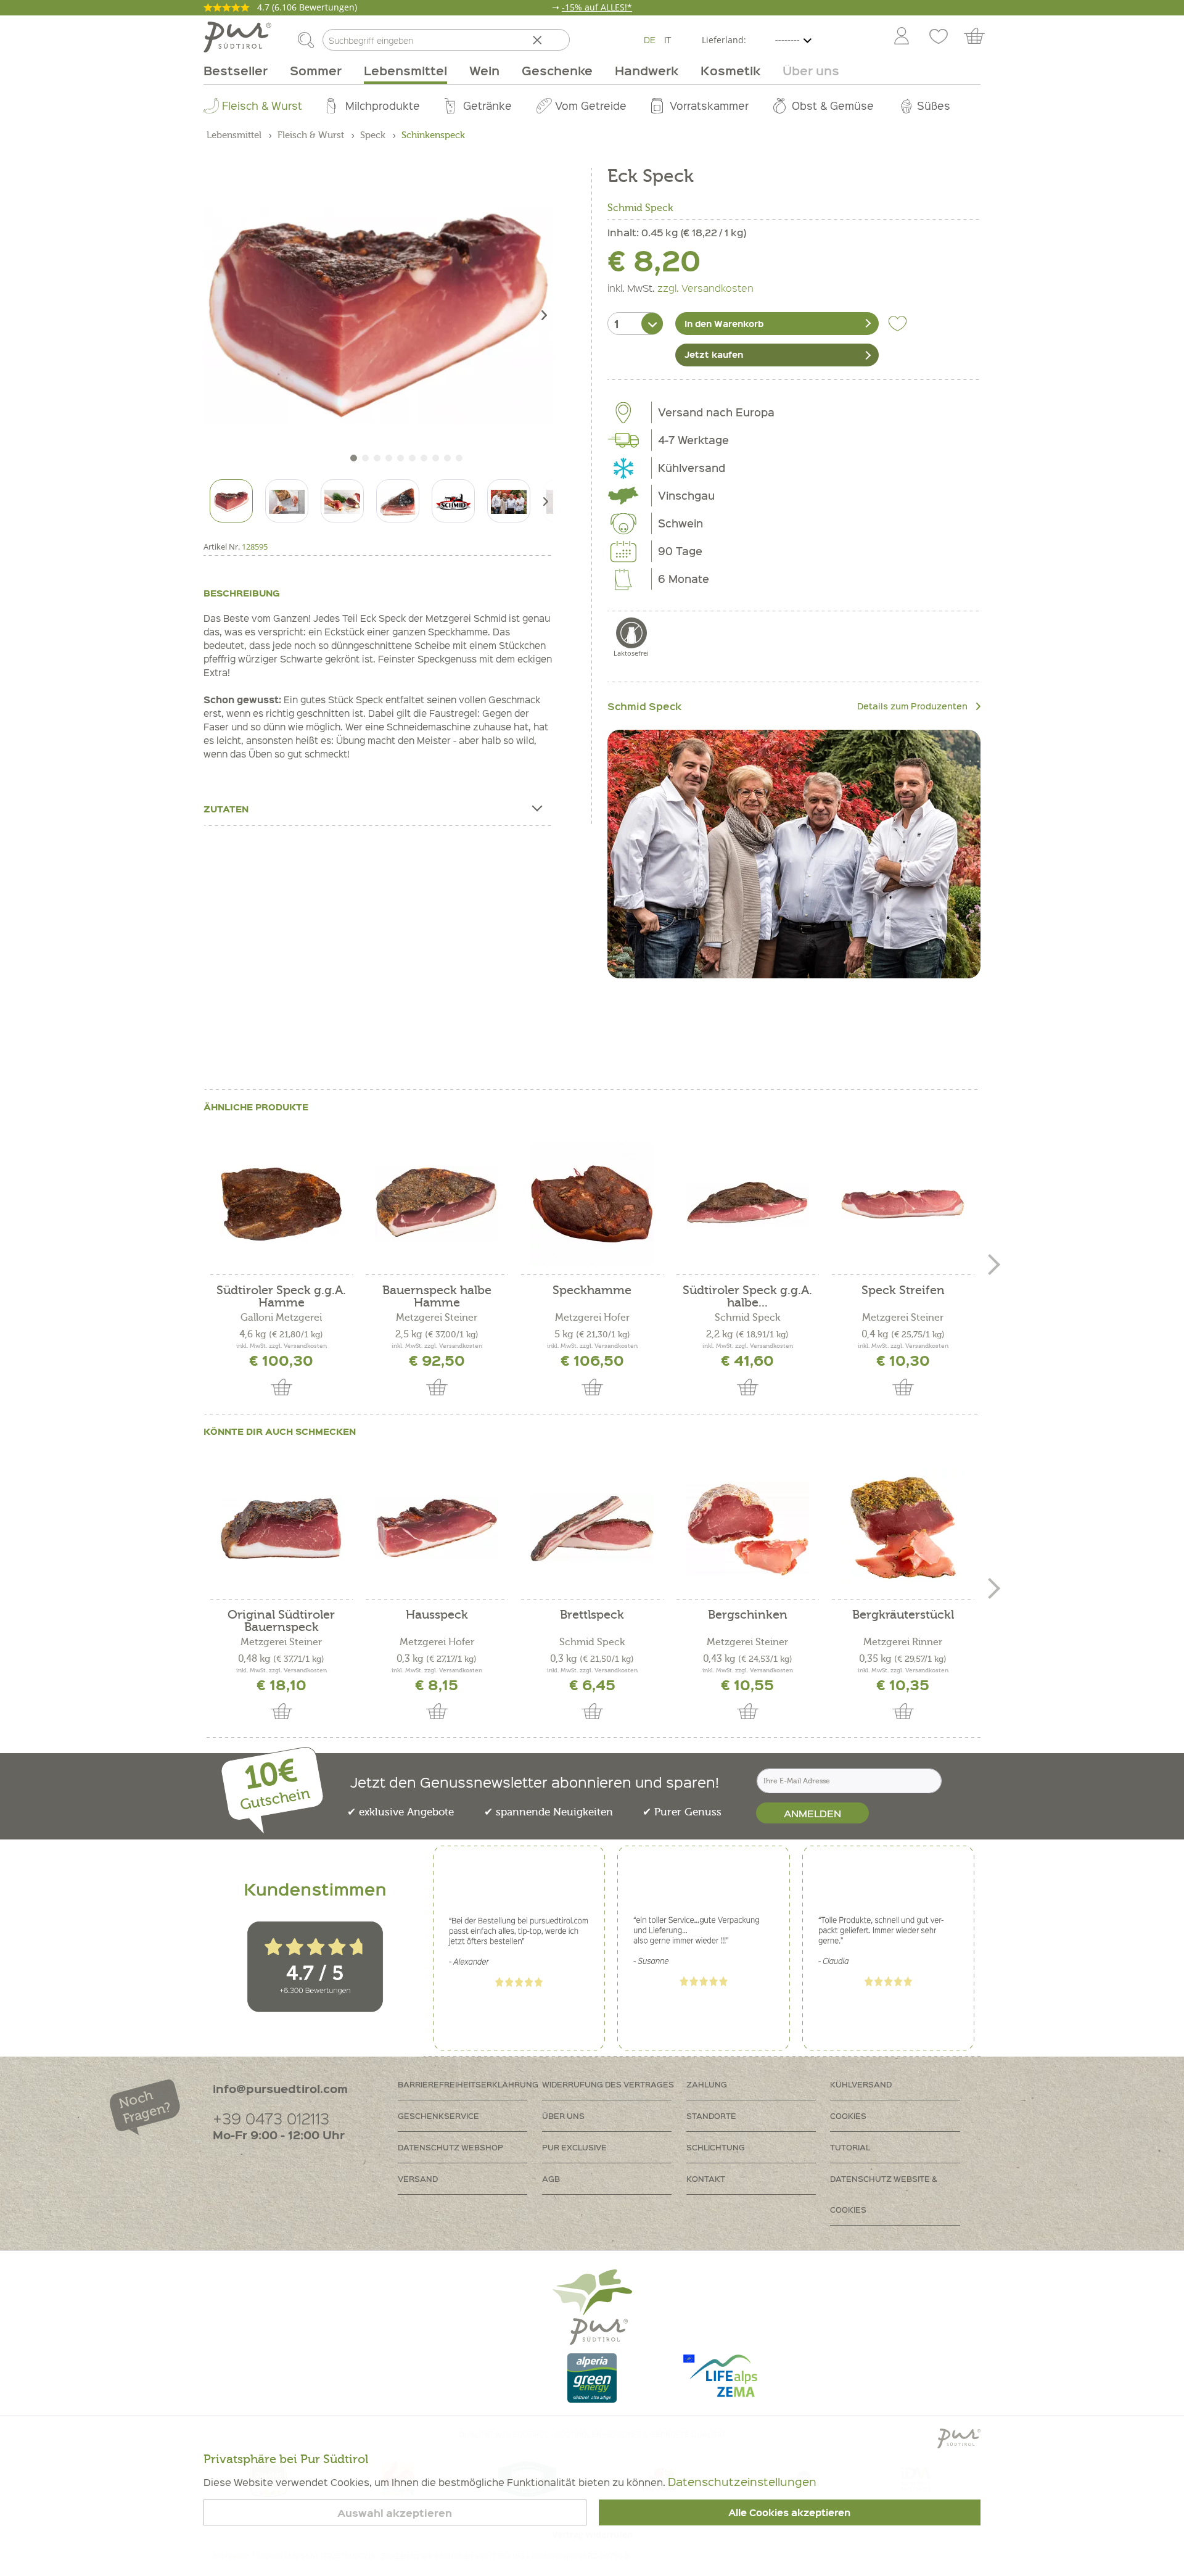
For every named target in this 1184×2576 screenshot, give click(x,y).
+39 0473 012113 (271, 2118)
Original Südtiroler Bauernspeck (281, 1621)
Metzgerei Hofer (592, 1318)
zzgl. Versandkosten (705, 287)
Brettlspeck (592, 1615)
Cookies (848, 2116)
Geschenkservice (438, 2116)
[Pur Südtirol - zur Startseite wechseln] (237, 37)
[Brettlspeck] (592, 1529)
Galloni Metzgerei (281, 1318)
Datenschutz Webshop (450, 2147)
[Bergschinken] (747, 1529)
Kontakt (706, 2178)
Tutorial (850, 2147)
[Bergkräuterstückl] (903, 1529)
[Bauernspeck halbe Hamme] (437, 1204)
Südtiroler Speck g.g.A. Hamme (281, 1297)
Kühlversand (861, 2084)
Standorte (711, 2116)
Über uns (563, 2116)
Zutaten (226, 809)
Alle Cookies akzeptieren (789, 2512)
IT (668, 39)
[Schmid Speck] (794, 854)
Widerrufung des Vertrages (608, 2084)
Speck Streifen (903, 1291)
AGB (551, 2178)
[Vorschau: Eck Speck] (231, 501)
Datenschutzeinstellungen (742, 2481)
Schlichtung (716, 2147)
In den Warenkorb (724, 323)
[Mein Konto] (902, 37)
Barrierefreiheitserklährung (468, 2084)
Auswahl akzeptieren (395, 2513)
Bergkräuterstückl (903, 1615)
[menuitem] (901, 37)
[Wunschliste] (939, 37)
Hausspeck (437, 1615)
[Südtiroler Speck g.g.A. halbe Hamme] (747, 1204)
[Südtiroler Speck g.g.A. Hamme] (281, 1204)
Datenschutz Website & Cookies (884, 2194)
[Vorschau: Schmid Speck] (453, 501)
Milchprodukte (383, 105)
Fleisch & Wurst (262, 105)
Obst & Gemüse (833, 105)
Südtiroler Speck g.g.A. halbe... (747, 1297)
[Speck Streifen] (903, 1204)
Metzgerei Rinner (903, 1642)
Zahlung (707, 2084)
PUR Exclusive (574, 2147)
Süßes (934, 105)
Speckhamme (592, 1291)
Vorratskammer (709, 105)
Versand (418, 2178)
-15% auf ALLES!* (597, 7)
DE (650, 39)
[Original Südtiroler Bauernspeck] (281, 1529)
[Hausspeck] (437, 1529)
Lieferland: (724, 40)
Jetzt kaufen (714, 354)
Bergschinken (748, 1615)
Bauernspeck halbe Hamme (437, 1297)
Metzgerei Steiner (437, 1318)
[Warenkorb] (980, 37)
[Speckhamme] (592, 1204)
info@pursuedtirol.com (280, 2088)
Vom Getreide (591, 105)
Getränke (487, 105)
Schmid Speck (640, 208)
